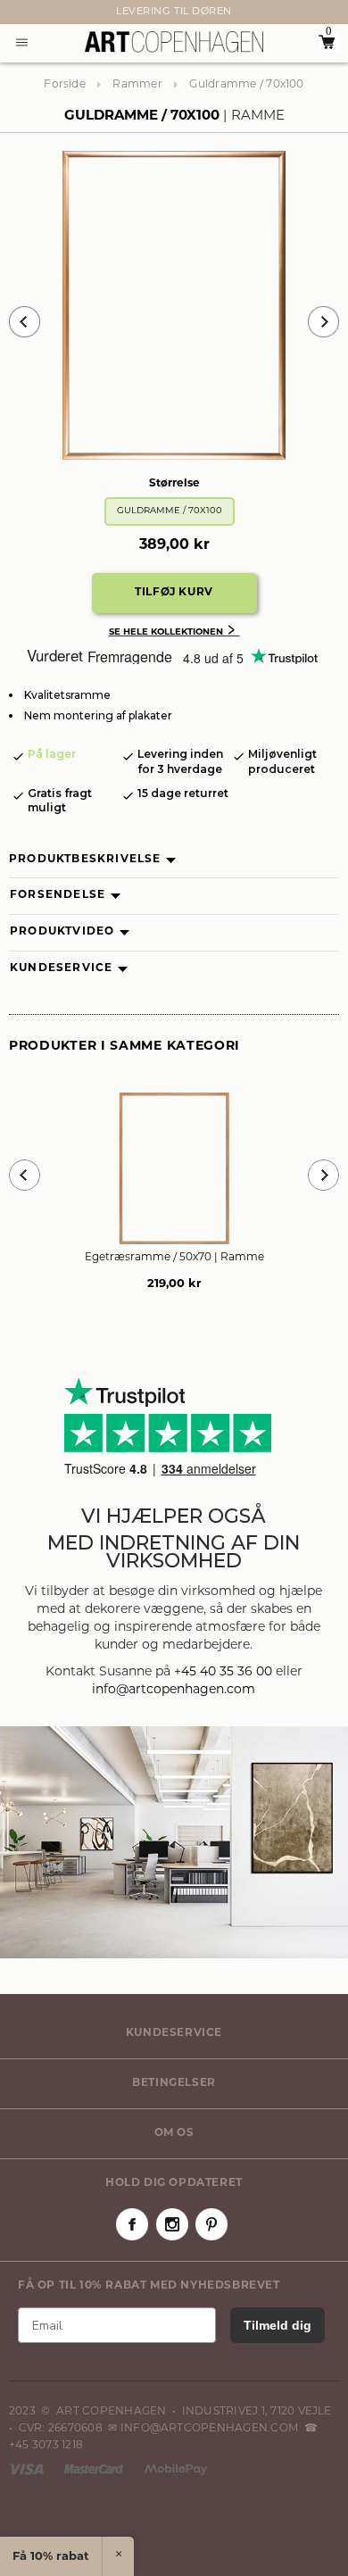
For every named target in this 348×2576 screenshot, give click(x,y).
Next (18, 12)
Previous (25, 322)
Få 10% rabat (51, 2557)
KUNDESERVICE (174, 2033)
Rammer (137, 85)
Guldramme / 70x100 (170, 511)
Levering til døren (174, 12)
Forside (65, 85)
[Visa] (28, 2469)
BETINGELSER (174, 2083)
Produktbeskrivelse (85, 860)
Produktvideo (62, 932)
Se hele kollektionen (174, 632)
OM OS (174, 2133)
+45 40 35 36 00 (223, 1672)
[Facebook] (132, 2224)
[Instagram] (172, 2224)
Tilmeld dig (278, 2325)
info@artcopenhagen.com (174, 1690)
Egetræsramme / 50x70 (174, 1258)
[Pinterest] (211, 2224)
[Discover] (176, 2469)
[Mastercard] (95, 2469)
